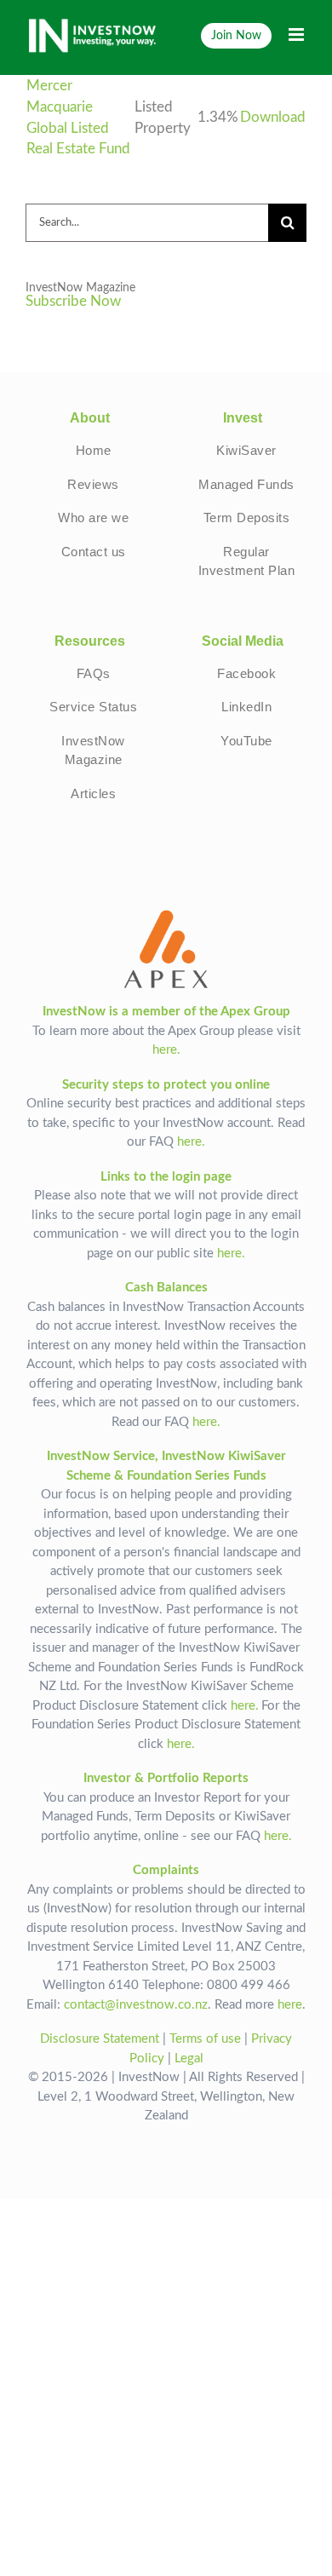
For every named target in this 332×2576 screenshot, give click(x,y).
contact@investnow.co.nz (136, 2005)
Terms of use (205, 2039)
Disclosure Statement (100, 2039)
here (290, 2005)
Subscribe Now (73, 302)
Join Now (236, 35)
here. (166, 1050)
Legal (189, 2058)
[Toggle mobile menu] (298, 34)
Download (273, 118)
